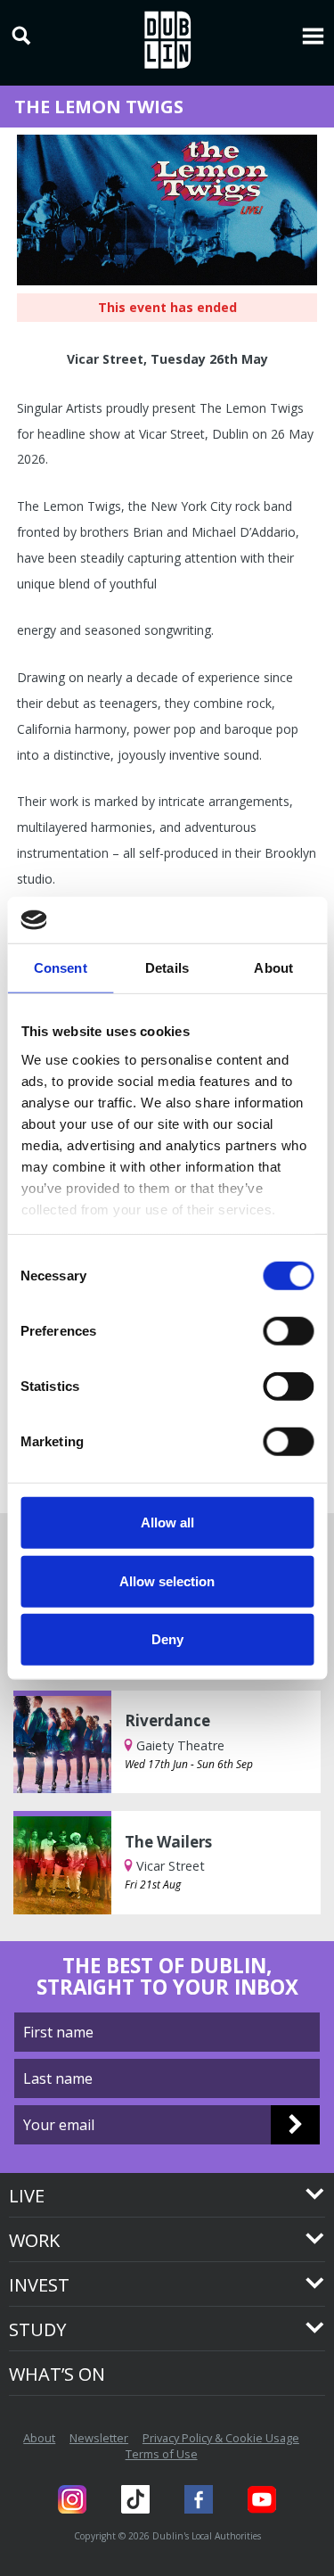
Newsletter (99, 2438)
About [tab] (273, 968)
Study (37, 2329)
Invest (39, 2285)
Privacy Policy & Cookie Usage (221, 2438)
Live (27, 2196)
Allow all (167, 1523)
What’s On (57, 2374)
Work (34, 2240)
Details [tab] (167, 968)
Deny (167, 1639)
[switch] (288, 1331)
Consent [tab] (61, 968)
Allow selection (167, 1580)
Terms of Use (162, 2454)
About (39, 2438)
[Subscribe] (295, 2125)
